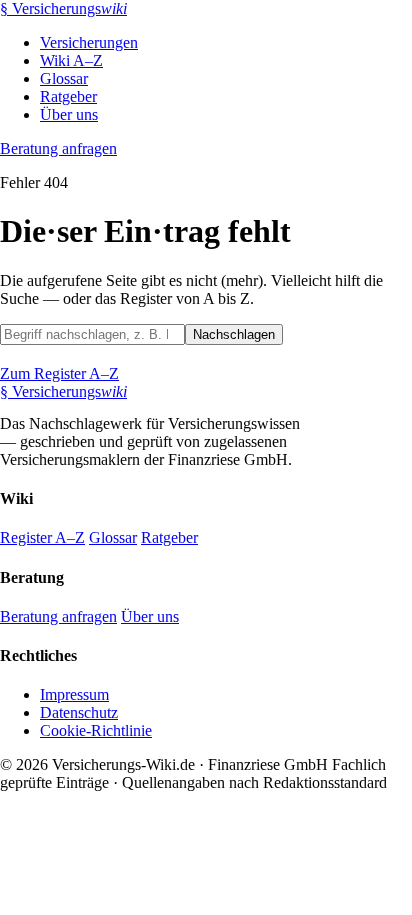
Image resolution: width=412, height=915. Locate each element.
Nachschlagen (234, 334)
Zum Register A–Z (59, 373)
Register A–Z (42, 537)
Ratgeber (68, 96)
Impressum (74, 694)
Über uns (69, 114)
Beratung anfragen (58, 148)
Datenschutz (79, 712)
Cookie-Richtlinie (96, 730)
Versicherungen (89, 42)
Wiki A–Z (71, 60)
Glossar (64, 78)
